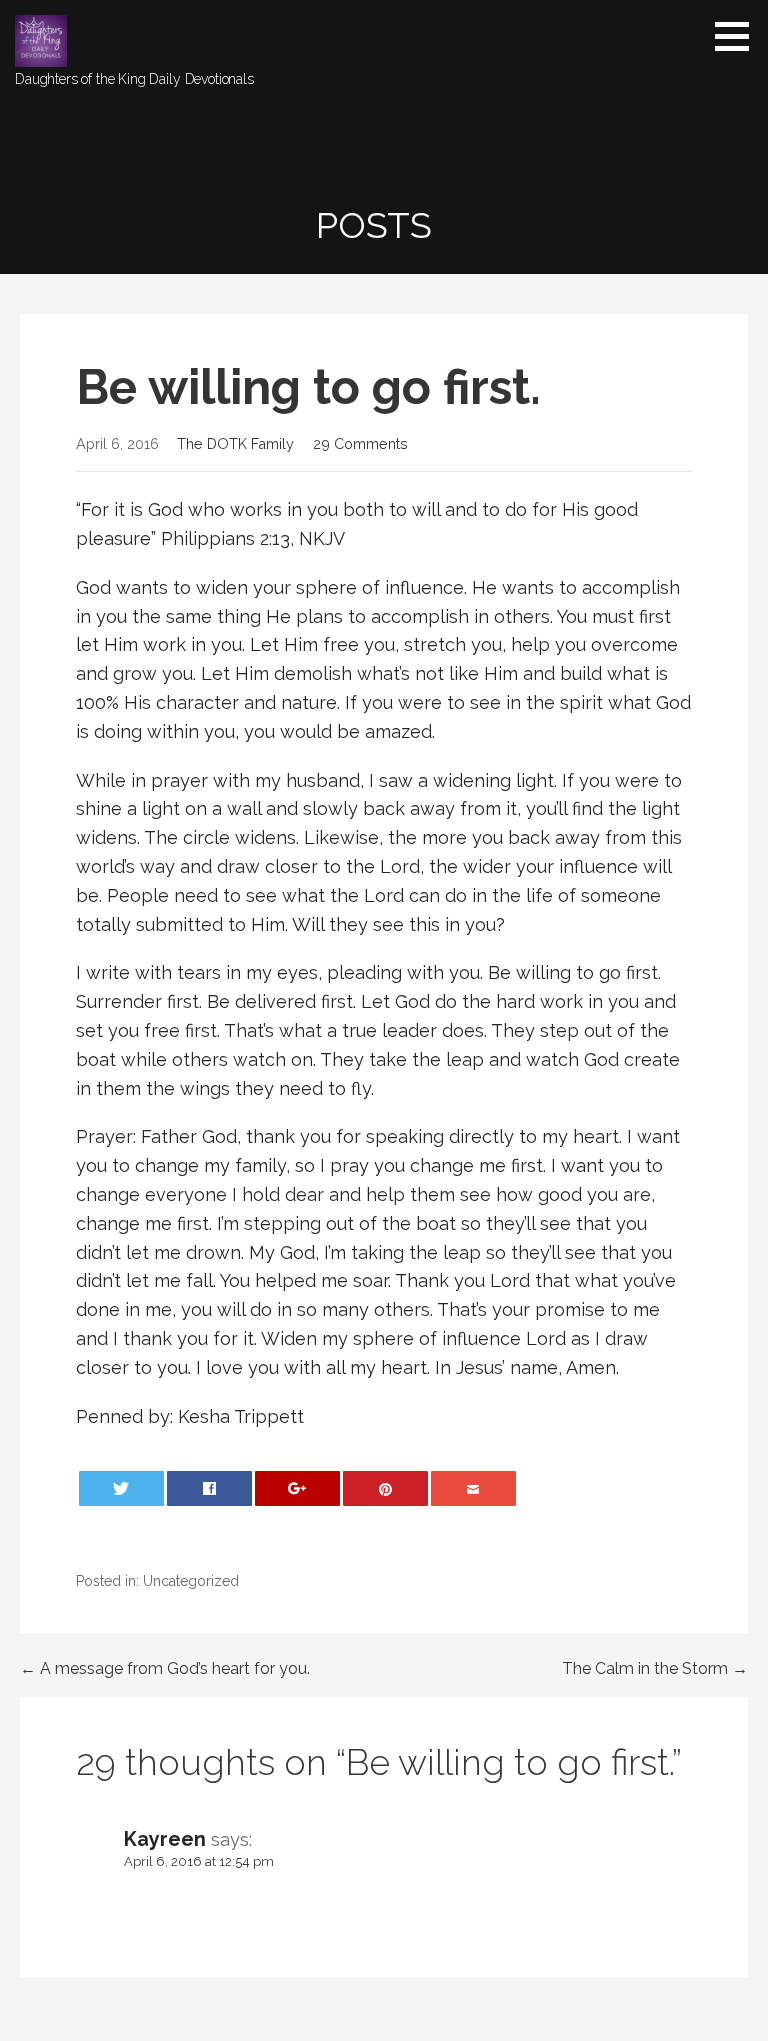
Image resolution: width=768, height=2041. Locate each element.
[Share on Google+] (298, 1488)
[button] (739, 36)
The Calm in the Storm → (655, 1668)
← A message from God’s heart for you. (165, 1668)
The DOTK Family (235, 443)
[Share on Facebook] (210, 1488)
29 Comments (360, 443)
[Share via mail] (474, 1488)
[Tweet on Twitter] (122, 1488)
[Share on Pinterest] (386, 1488)
